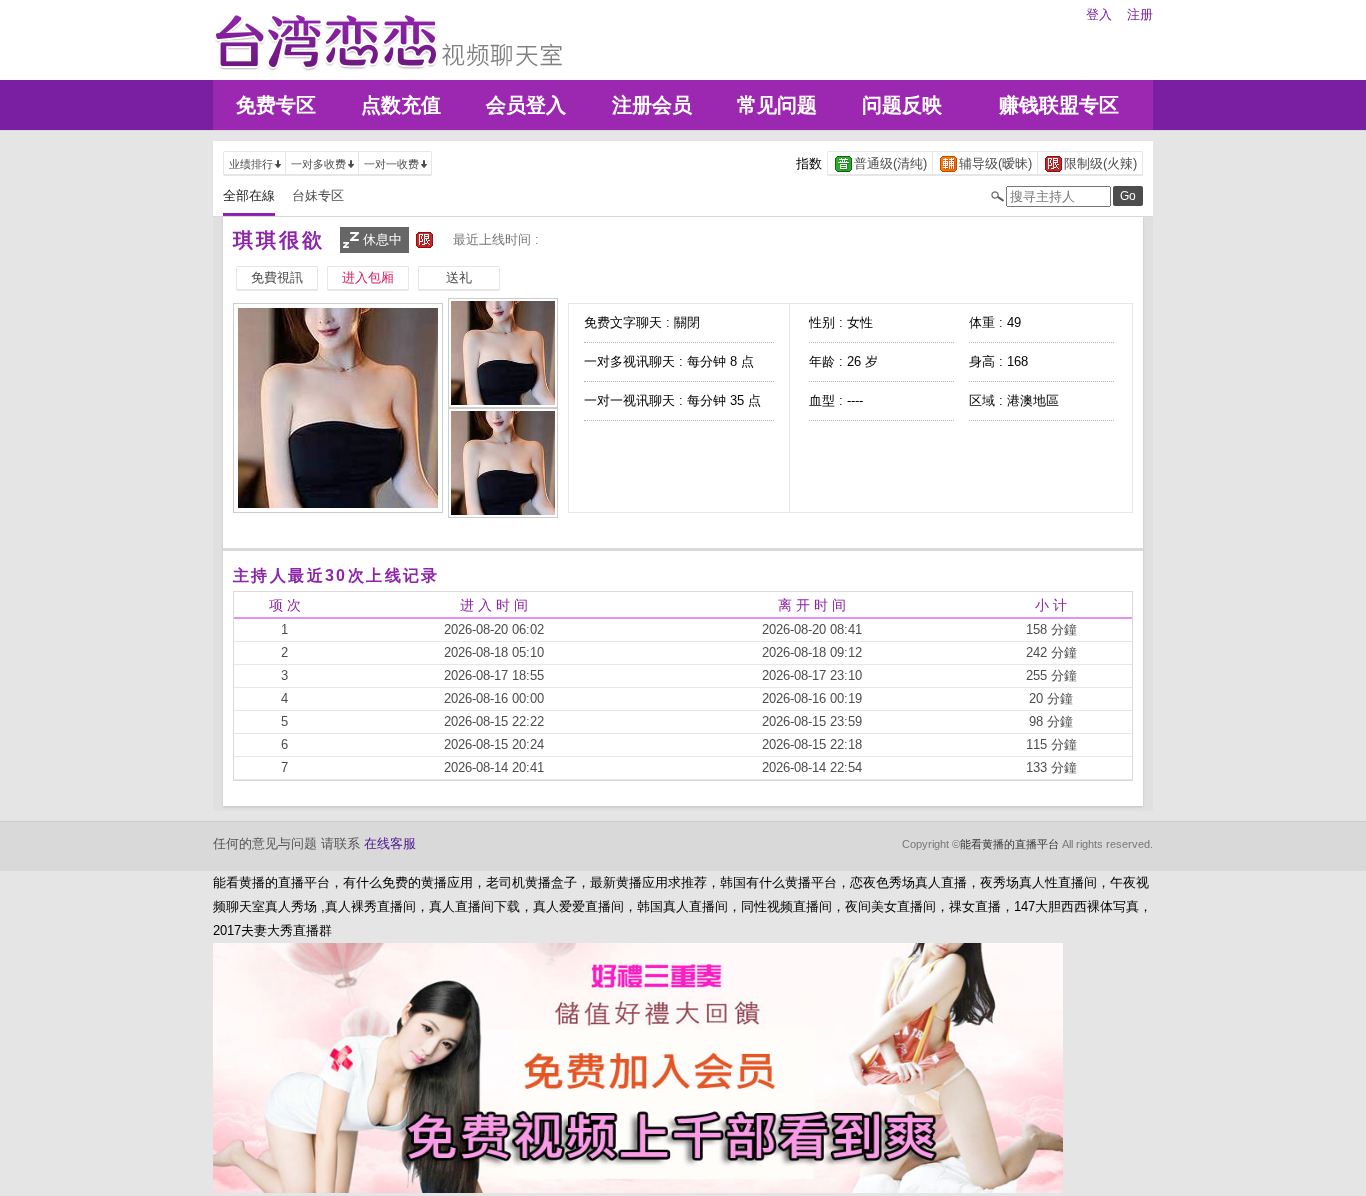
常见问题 (777, 105)
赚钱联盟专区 (1059, 105)
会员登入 (526, 105)
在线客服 (390, 843)
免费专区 (276, 105)
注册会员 (652, 105)
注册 (1140, 14)
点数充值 (401, 105)
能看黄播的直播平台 (1009, 844)
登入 (1099, 14)
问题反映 (902, 105)
